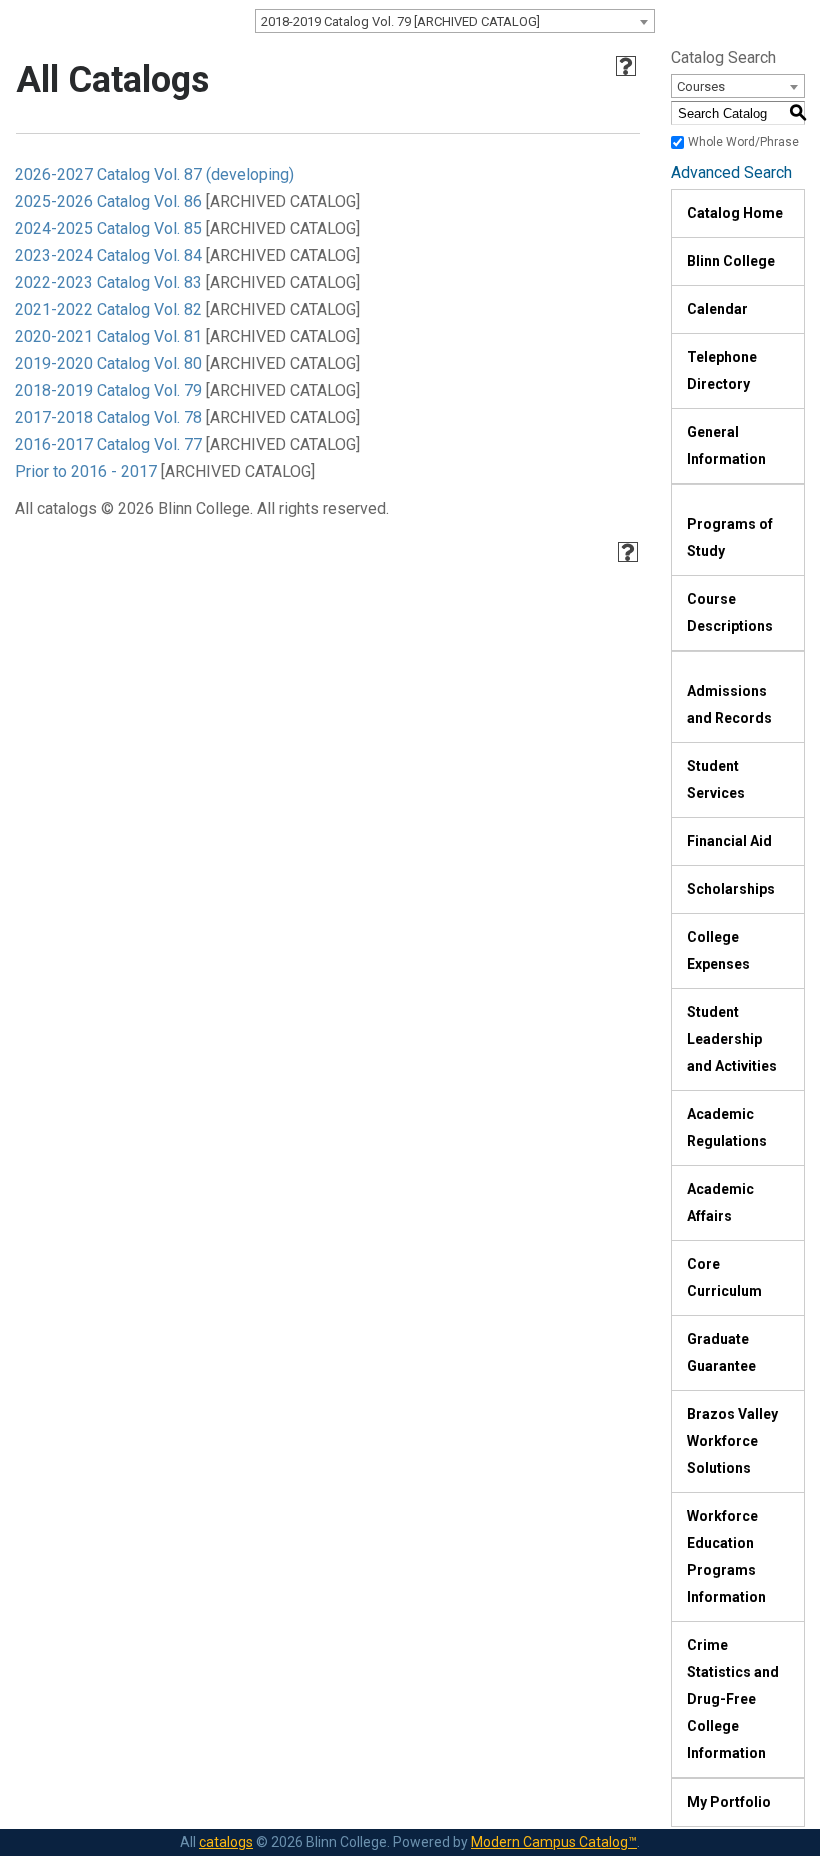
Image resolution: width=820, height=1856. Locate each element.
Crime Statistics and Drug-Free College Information (733, 1699)
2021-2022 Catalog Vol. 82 (108, 309)
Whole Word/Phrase (743, 142)
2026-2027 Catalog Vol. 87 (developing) (154, 174)
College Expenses (718, 950)
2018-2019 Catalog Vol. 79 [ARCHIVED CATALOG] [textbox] (400, 21)
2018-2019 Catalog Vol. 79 (108, 390)
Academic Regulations (727, 1127)
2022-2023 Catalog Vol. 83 (108, 282)
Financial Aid (729, 841)
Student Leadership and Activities (732, 1039)
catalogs (226, 1842)
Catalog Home (735, 213)
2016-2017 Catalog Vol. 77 (108, 444)
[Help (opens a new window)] (626, 66)
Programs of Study (730, 537)
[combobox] (455, 21)
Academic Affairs (720, 1202)
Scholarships (731, 889)
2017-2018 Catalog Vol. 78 (108, 417)
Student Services (716, 779)
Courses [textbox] (701, 86)
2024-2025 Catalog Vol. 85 (108, 228)
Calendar (717, 309)
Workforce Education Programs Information (726, 1556)
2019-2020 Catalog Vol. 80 (108, 363)
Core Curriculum (724, 1277)
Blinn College (731, 261)
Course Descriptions (730, 612)
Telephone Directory (722, 370)
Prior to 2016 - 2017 (86, 471)
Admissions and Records (729, 704)
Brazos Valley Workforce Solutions (732, 1441)
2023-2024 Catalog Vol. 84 (108, 255)
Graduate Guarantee (721, 1352)
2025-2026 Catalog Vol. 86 (108, 201)
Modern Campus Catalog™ (554, 1842)
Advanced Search (731, 172)
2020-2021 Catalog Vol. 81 (108, 336)
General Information (726, 445)
